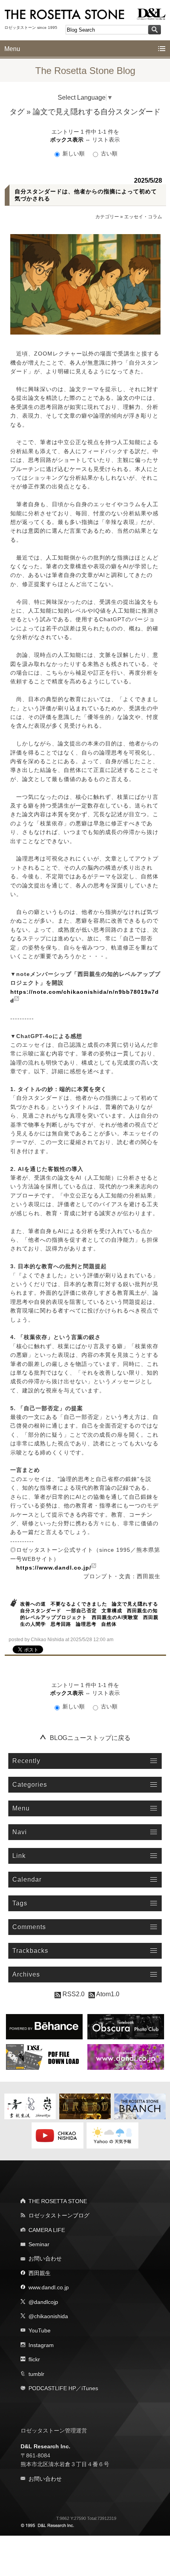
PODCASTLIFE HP (52, 2388)
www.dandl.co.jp (49, 2287)
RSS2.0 (73, 1994)
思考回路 (61, 1624)
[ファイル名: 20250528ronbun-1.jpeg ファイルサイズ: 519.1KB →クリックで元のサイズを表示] (86, 284)
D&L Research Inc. (45, 2446)
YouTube (40, 2330)
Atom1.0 (107, 1994)
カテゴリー (107, 217)
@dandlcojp (43, 2302)
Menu (12, 49)
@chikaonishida (48, 2316)
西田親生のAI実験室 (115, 1617)
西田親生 (40, 2273)
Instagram (41, 2345)
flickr (34, 2359)
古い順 (108, 153)
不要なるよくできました (79, 1604)
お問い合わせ (45, 2258)
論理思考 (86, 1624)
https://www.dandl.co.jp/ (54, 1568)
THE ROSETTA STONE (58, 2201)
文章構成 (112, 1611)
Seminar (39, 2244)
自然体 (109, 1624)
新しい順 (74, 153)
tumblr (36, 2374)
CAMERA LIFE (47, 2230)
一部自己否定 (81, 1611)
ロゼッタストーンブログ (59, 2215)
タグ (17, 112)
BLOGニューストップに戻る (90, 1738)
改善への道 (33, 1604)
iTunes (90, 2388)
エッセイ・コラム (143, 217)
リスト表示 (106, 140)
